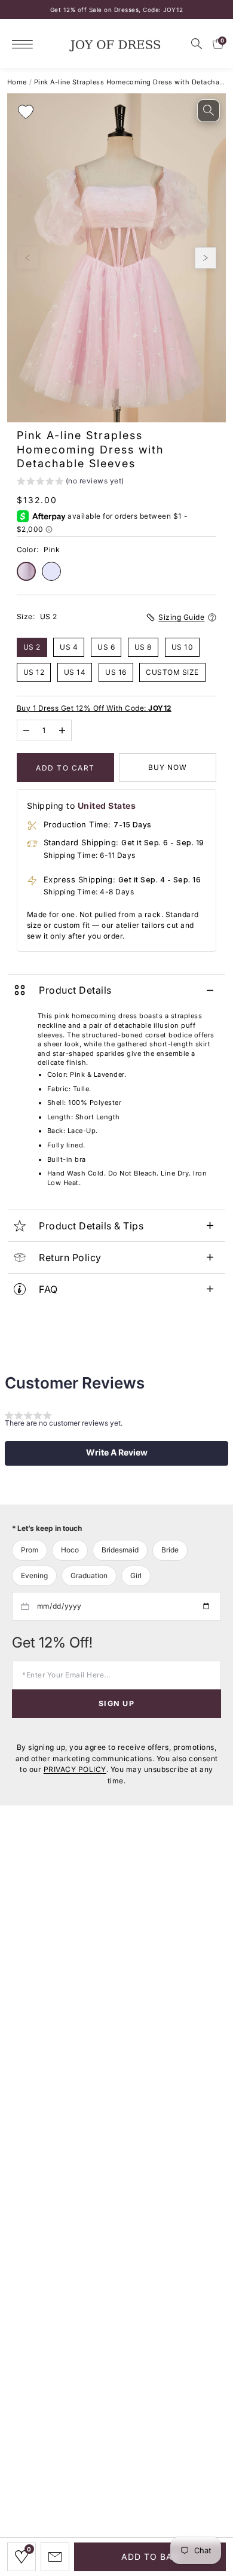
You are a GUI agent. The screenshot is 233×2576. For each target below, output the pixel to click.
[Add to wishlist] (26, 112)
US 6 (106, 647)
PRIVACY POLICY (75, 1769)
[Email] (55, 2557)
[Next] (206, 258)
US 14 (75, 672)
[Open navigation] (25, 44)
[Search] (197, 44)
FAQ (48, 1289)
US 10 (183, 647)
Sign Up (116, 1703)
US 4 (69, 647)
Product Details (75, 990)
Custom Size (172, 672)
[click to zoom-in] (209, 111)
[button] (70, 482)
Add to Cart (65, 768)
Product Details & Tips (91, 1226)
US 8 (143, 647)
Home (17, 82)
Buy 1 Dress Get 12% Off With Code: (94, 708)
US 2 (32, 647)
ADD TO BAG (150, 2557)
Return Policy (70, 1257)
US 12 (34, 672)
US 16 (116, 672)
